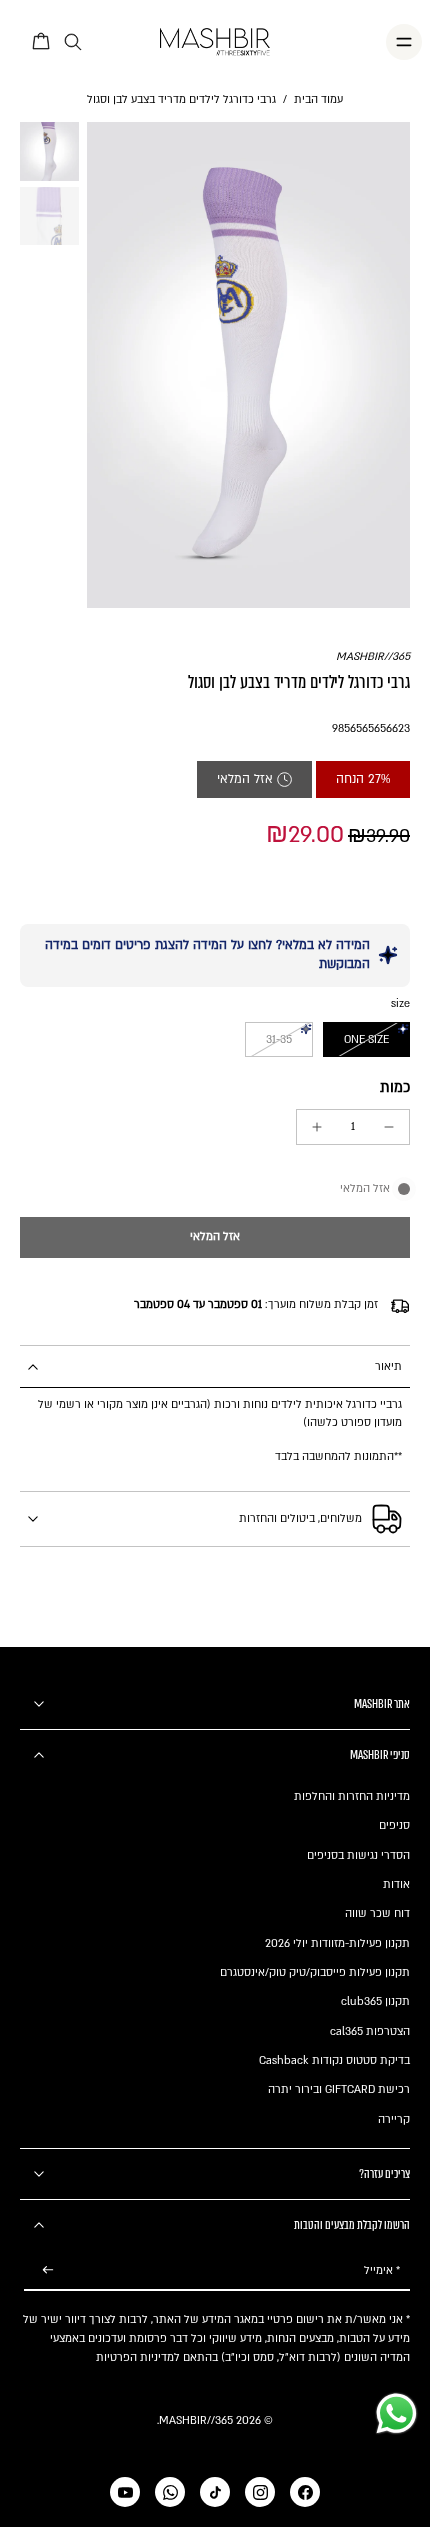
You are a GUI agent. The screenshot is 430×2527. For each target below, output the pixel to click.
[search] (73, 42)
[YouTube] (125, 2492)
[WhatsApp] (170, 2492)
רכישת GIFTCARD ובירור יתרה (339, 2089)
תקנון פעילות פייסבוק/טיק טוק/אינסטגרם (315, 1972)
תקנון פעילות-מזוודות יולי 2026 (337, 1943)
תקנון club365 (375, 2001)
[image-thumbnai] (49, 151)
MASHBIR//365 (373, 656)
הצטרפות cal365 (370, 2031)
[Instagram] (260, 2492)
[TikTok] (215, 2492)
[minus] (389, 1127)
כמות (395, 1087)
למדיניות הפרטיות (138, 2357)
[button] (215, 1237)
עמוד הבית (318, 99)
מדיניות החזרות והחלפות (352, 1796)
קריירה (394, 2119)
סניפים (394, 1825)
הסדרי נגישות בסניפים (358, 1855)
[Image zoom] (249, 364)
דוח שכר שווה (377, 1913)
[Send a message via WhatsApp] (396, 2413)
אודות (396, 1884)
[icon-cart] (42, 42)
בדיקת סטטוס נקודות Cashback (334, 2060)
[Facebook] (305, 2492)
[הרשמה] (48, 2270)
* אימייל (382, 2270)
